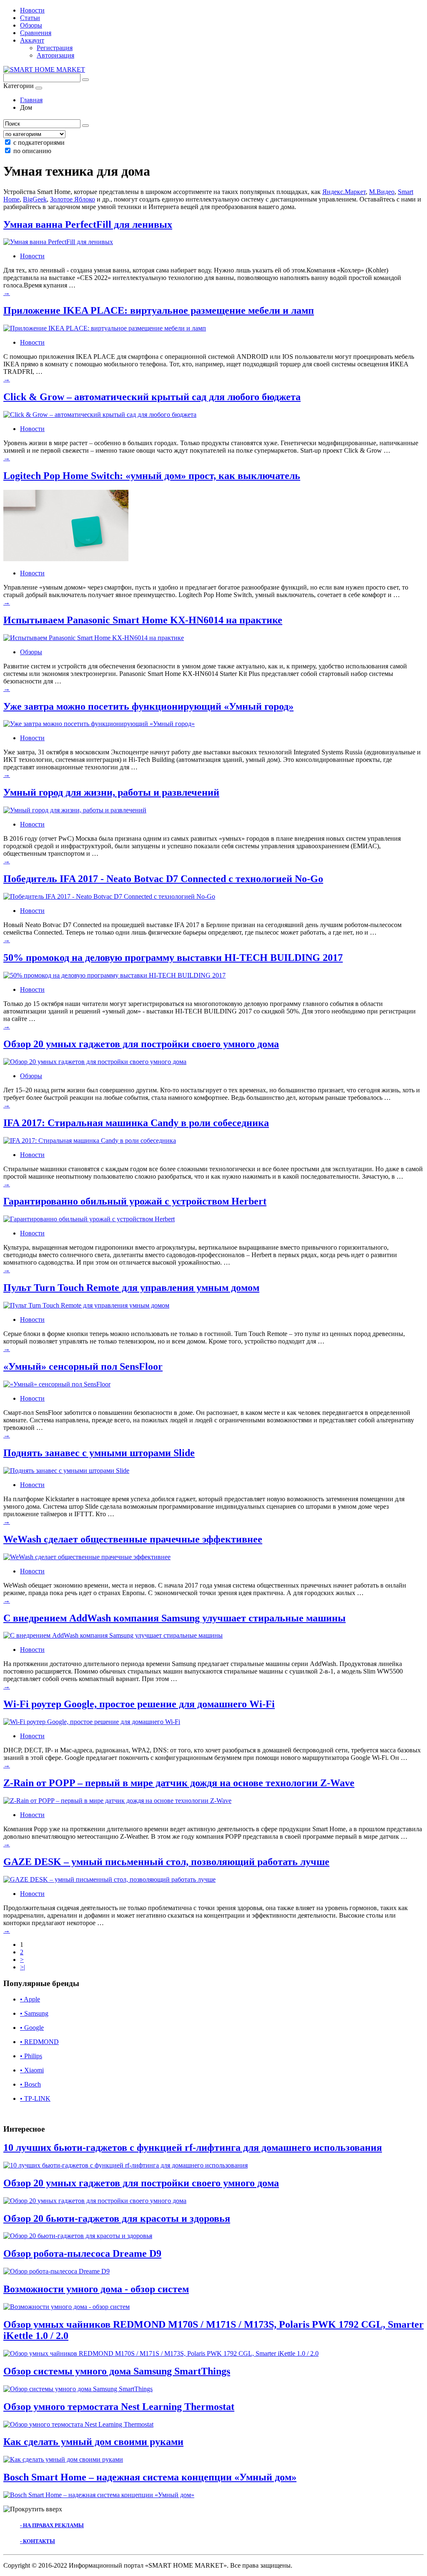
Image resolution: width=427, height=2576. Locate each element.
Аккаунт (32, 40)
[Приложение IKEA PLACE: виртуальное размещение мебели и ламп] (105, 328)
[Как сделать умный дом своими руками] (63, 2459)
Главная (31, 100)
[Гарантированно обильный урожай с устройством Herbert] (89, 1219)
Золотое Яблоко (73, 199)
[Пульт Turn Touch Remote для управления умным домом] (86, 1305)
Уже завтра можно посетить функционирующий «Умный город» (148, 706)
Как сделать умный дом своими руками (93, 2442)
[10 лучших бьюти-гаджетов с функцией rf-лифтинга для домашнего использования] (126, 2165)
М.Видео (382, 192)
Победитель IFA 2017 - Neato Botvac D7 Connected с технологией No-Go (163, 879)
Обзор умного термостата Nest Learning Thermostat (119, 2407)
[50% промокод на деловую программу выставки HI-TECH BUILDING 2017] (114, 975)
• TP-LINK (35, 2098)
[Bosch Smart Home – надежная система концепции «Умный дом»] (99, 2495)
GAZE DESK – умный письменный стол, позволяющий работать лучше (166, 1862)
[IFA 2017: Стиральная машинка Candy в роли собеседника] (90, 1141)
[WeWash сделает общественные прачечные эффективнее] (87, 1557)
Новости (32, 10)
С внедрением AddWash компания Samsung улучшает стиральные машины (175, 1618)
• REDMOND (39, 2042)
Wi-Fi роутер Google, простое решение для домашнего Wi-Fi (139, 1704)
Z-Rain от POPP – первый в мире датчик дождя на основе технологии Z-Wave (179, 1783)
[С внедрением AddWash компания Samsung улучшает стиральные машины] (113, 1635)
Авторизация (55, 55)
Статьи (30, 18)
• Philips (31, 2056)
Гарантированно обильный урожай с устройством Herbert (135, 1201)
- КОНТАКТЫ (38, 2541)
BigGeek (35, 199)
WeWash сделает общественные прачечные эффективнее (133, 1539)
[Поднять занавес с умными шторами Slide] (66, 1471)
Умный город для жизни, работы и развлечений (111, 792)
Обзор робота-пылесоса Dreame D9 (82, 2253)
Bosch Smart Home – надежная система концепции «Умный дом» (150, 2477)
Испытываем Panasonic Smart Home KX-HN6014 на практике (143, 620)
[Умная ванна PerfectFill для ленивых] (58, 242)
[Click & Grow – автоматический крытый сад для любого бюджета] (100, 415)
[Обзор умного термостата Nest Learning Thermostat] (78, 2424)
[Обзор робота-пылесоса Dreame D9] (57, 2271)
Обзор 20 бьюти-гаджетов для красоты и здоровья (117, 2218)
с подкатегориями (39, 142)
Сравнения (36, 33)
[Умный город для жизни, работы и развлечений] (75, 810)
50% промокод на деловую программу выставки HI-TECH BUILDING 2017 (173, 958)
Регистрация (55, 48)
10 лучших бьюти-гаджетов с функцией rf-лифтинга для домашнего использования (193, 2148)
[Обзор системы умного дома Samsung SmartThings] (78, 2389)
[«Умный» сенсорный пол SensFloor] (57, 1384)
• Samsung (34, 2013)
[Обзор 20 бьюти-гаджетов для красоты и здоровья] (78, 2236)
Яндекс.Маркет (344, 192)
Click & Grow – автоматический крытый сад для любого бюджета (152, 397)
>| (23, 1967)
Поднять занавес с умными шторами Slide (99, 1453)
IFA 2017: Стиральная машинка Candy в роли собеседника (136, 1123)
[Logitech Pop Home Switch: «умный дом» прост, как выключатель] (66, 559)
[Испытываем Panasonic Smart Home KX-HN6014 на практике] (94, 638)
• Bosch (30, 2084)
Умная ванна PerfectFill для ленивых (88, 224)
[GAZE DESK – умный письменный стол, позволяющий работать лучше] (109, 1879)
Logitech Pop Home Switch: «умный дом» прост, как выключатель (152, 476)
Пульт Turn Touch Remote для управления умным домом (131, 1288)
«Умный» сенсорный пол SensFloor (83, 1366)
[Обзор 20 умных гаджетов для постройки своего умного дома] (95, 1062)
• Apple (30, 1999)
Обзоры (31, 25)
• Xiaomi (32, 2070)
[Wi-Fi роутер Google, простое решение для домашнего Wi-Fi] (92, 1722)
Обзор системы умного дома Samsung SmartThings (117, 2371)
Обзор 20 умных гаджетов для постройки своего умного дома (141, 1044)
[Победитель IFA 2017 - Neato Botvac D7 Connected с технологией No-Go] (109, 896)
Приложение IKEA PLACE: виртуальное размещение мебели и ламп (159, 310)
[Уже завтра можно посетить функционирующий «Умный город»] (99, 724)
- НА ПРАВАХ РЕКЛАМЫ (52, 2525)
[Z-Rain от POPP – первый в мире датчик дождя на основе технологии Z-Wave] (117, 1801)
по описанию (32, 151)
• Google (32, 2028)
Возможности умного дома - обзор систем (96, 2289)
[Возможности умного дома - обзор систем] (67, 2307)
